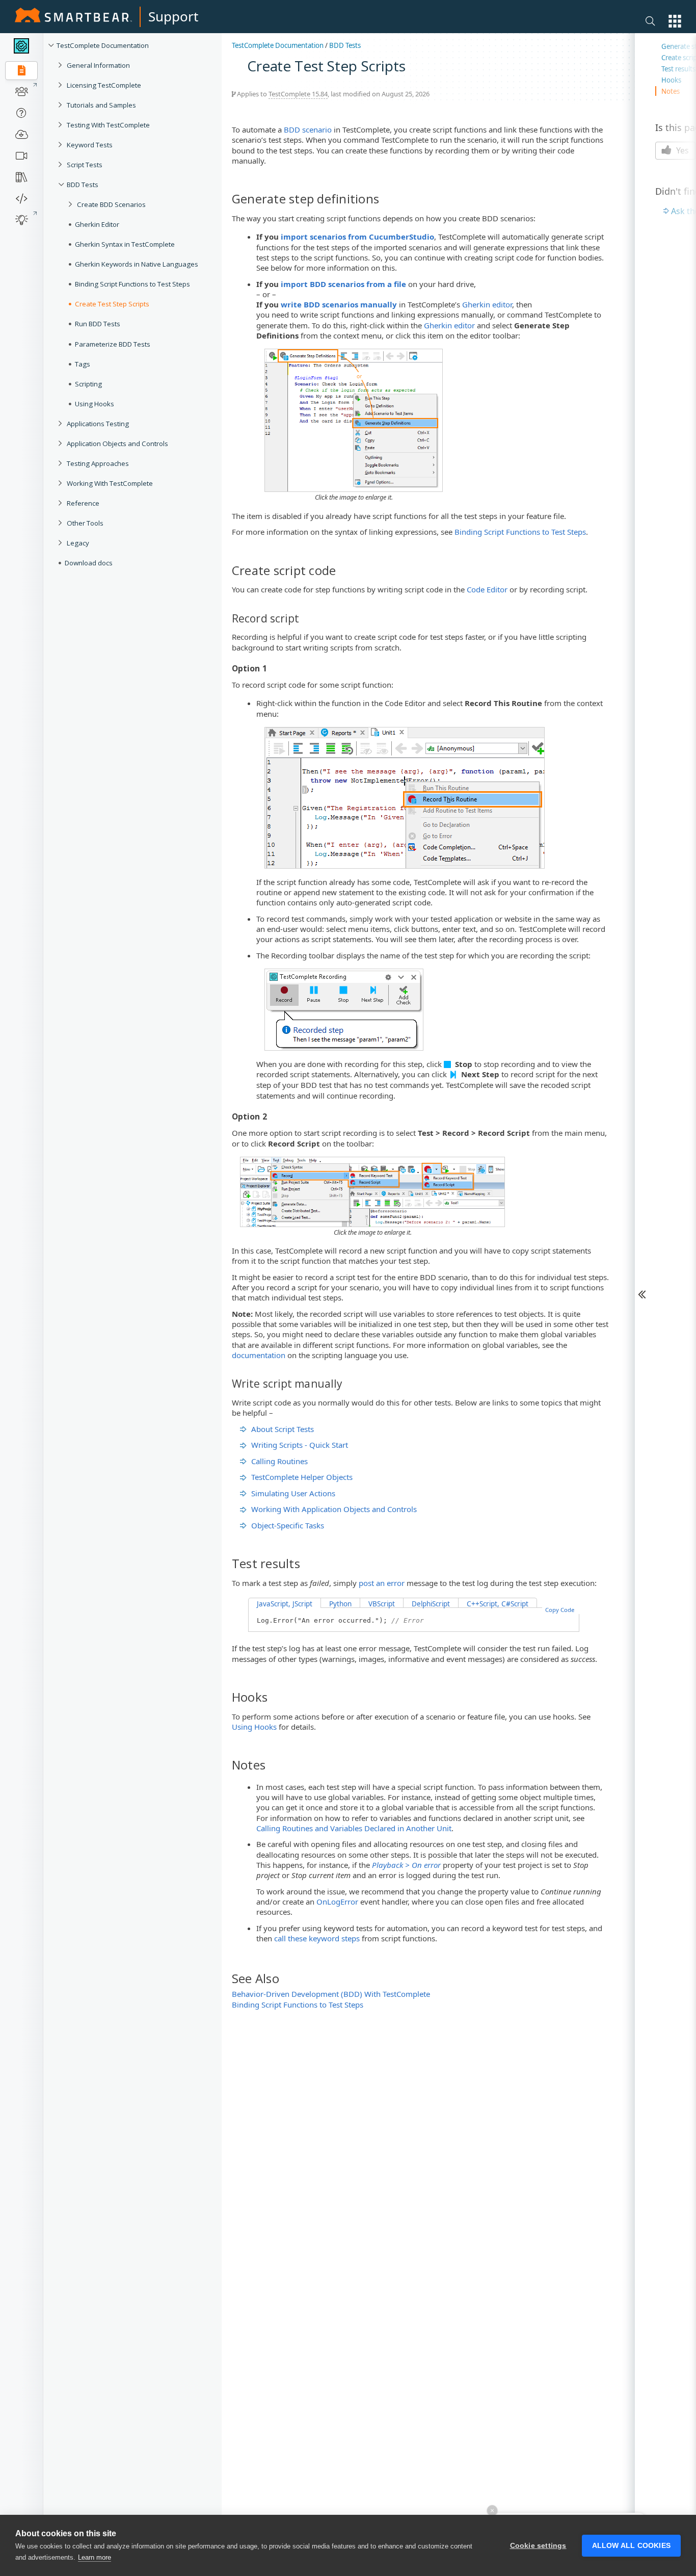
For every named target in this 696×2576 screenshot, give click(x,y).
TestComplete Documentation (103, 45)
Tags (83, 364)
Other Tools (85, 523)
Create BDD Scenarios (111, 204)
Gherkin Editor (97, 224)
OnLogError (337, 1902)
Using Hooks (95, 404)
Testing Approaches (98, 463)
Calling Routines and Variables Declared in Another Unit (354, 1828)
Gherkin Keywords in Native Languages (137, 264)
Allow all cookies (631, 2546)
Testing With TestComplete (108, 125)
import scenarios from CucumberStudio (357, 237)
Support (173, 16)
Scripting (88, 384)
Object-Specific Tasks (288, 1525)
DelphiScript (431, 1604)
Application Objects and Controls (117, 444)
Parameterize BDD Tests (113, 344)
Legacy (78, 543)
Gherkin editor (487, 304)
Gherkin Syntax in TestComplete (125, 244)
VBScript (382, 1604)
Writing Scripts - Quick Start (300, 1445)
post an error (382, 1583)
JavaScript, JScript (285, 1604)
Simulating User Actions (293, 1493)
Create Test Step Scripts (112, 304)
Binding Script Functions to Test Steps (132, 284)
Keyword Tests (90, 145)
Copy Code (560, 1610)
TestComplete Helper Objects (302, 1477)
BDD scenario (308, 129)
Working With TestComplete (110, 483)
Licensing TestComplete (104, 85)
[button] (675, 21)
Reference (83, 503)
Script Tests (85, 165)
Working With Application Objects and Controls (334, 1509)
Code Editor (487, 589)
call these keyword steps (317, 1938)
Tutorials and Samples (101, 105)
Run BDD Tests (98, 324)
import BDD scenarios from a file (343, 284)
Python (340, 1604)
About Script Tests (283, 1429)
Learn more (95, 2557)
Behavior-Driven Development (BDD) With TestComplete (331, 1994)
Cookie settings (538, 2546)
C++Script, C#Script (498, 1604)
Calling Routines (279, 1461)
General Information (98, 65)
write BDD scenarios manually (339, 304)
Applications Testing (98, 424)
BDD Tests (83, 185)
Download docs (89, 563)
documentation (259, 1355)
